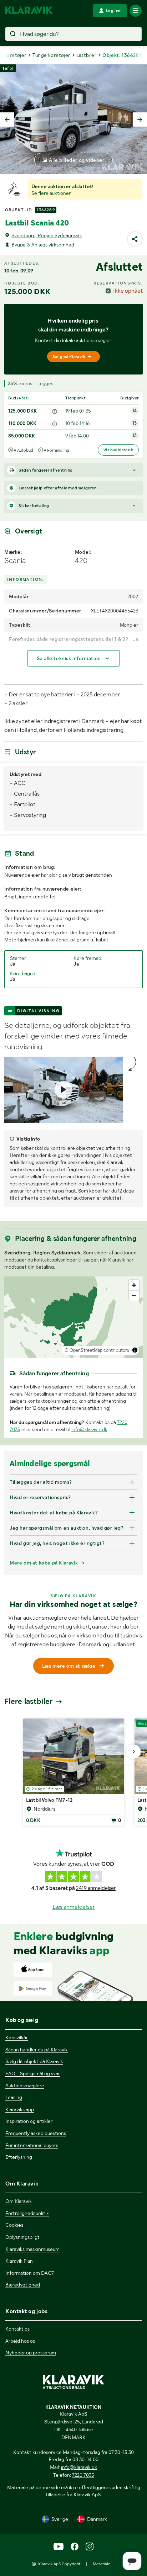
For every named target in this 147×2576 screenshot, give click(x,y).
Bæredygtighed (23, 2285)
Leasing (14, 2097)
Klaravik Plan (19, 2261)
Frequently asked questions (36, 2133)
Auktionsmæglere (25, 2086)
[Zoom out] (134, 1295)
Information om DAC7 (30, 2273)
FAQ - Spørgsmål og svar (33, 2073)
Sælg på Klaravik (69, 357)
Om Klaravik (19, 2201)
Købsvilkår (17, 2038)
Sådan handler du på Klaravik (37, 2050)
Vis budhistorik (118, 450)
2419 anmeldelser (96, 1888)
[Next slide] (140, 119)
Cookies (14, 2225)
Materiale (102, 2564)
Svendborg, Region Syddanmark (47, 235)
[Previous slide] (7, 119)
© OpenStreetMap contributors (97, 1350)
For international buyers (32, 2145)
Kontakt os (17, 2329)
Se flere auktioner (51, 193)
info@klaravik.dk (89, 1429)
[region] (73, 1317)
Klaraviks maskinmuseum (32, 2249)
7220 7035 (83, 2475)
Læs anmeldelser (74, 1907)
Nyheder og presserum (31, 2353)
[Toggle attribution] (135, 1350)
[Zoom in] (134, 1285)
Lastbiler (87, 55)
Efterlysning (19, 2157)
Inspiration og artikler (29, 2121)
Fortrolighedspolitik (27, 2213)
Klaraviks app (20, 2109)
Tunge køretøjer (51, 55)
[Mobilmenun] (136, 11)
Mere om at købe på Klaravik (44, 1563)
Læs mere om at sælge (69, 1666)
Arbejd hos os (20, 2341)
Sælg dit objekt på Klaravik (34, 2061)
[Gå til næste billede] (133, 1752)
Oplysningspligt (22, 2237)
